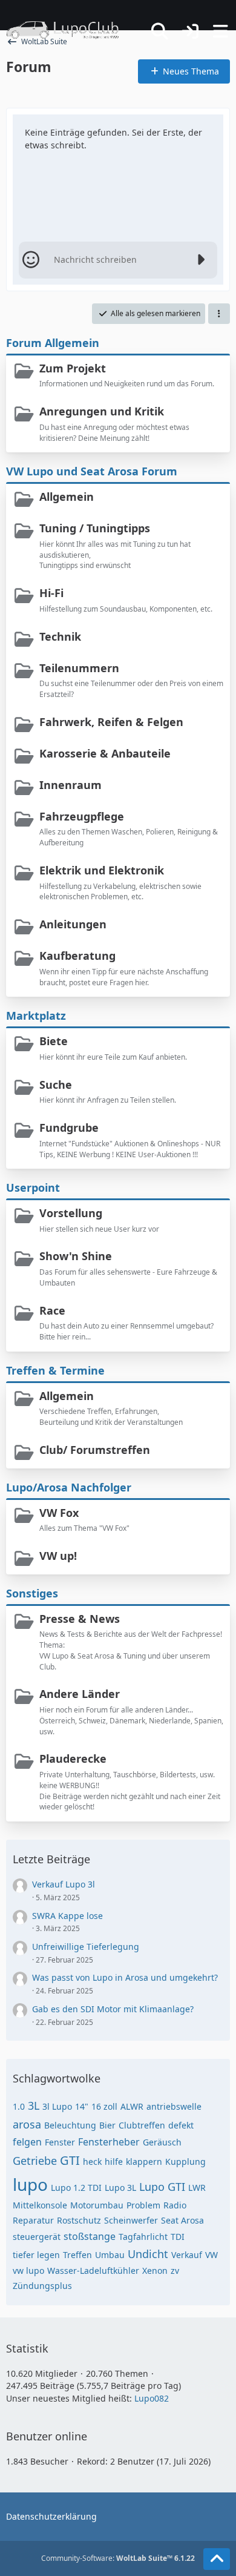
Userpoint (33, 1187)
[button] (219, 314)
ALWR (132, 2106)
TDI (178, 2237)
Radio (175, 2205)
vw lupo (28, 2271)
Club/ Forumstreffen (95, 1450)
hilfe (114, 2162)
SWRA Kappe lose (67, 1916)
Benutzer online (47, 2436)
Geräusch (162, 2142)
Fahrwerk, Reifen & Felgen (111, 722)
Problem (143, 2205)
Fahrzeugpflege (82, 816)
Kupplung (185, 2162)
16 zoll (104, 2106)
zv (175, 2271)
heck (92, 2162)
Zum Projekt (73, 368)
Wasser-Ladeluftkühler (93, 2271)
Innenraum (70, 785)
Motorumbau (97, 2205)
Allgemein (67, 497)
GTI (70, 2160)
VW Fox (59, 1513)
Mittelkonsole (40, 2205)
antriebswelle (174, 2106)
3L (34, 2105)
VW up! (58, 1556)
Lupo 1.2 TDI (76, 2188)
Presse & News (80, 1619)
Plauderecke (73, 1759)
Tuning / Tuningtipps (95, 528)
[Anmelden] (190, 32)
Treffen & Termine (55, 1370)
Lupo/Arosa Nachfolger (69, 1487)
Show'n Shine (76, 1256)
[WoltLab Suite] (68, 30)
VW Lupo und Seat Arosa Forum (92, 471)
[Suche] (160, 31)
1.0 (19, 2106)
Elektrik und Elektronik (102, 870)
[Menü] (220, 31)
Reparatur (33, 2220)
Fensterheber (109, 2142)
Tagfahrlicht (143, 2237)
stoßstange (90, 2236)
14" (82, 2106)
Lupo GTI (162, 2187)
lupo (30, 2184)
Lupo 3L (120, 2188)
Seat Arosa (182, 2220)
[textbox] (118, 260)
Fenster (60, 2142)
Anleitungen (73, 924)
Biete (54, 1041)
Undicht (148, 2254)
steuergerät (37, 2237)
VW (211, 2255)
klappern (144, 2162)
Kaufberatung (77, 956)
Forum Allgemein (53, 343)
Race (52, 1310)
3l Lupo (57, 2106)
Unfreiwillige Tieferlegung (86, 1947)
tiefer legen (36, 2255)
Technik (60, 636)
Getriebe (35, 2161)
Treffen (77, 2255)
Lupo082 (152, 2398)
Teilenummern (79, 668)
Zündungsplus (42, 2286)
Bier (107, 2125)
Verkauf (187, 2255)
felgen (27, 2142)
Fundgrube (69, 1128)
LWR (197, 2188)
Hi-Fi (51, 593)
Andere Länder (80, 1694)
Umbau (110, 2255)
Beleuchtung (70, 2125)
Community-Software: (118, 2558)
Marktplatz (36, 1016)
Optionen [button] (193, 127)
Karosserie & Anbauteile (105, 753)
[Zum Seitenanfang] (217, 2559)
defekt (181, 2125)
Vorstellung (71, 1213)
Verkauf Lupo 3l (64, 1884)
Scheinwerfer (131, 2220)
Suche (56, 1085)
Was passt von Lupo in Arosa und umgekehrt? (125, 1977)
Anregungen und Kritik (102, 411)
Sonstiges (32, 1593)
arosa (27, 2124)
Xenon (155, 2271)
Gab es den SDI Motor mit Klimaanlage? (113, 2009)
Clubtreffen (142, 2125)
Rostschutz (79, 2220)
